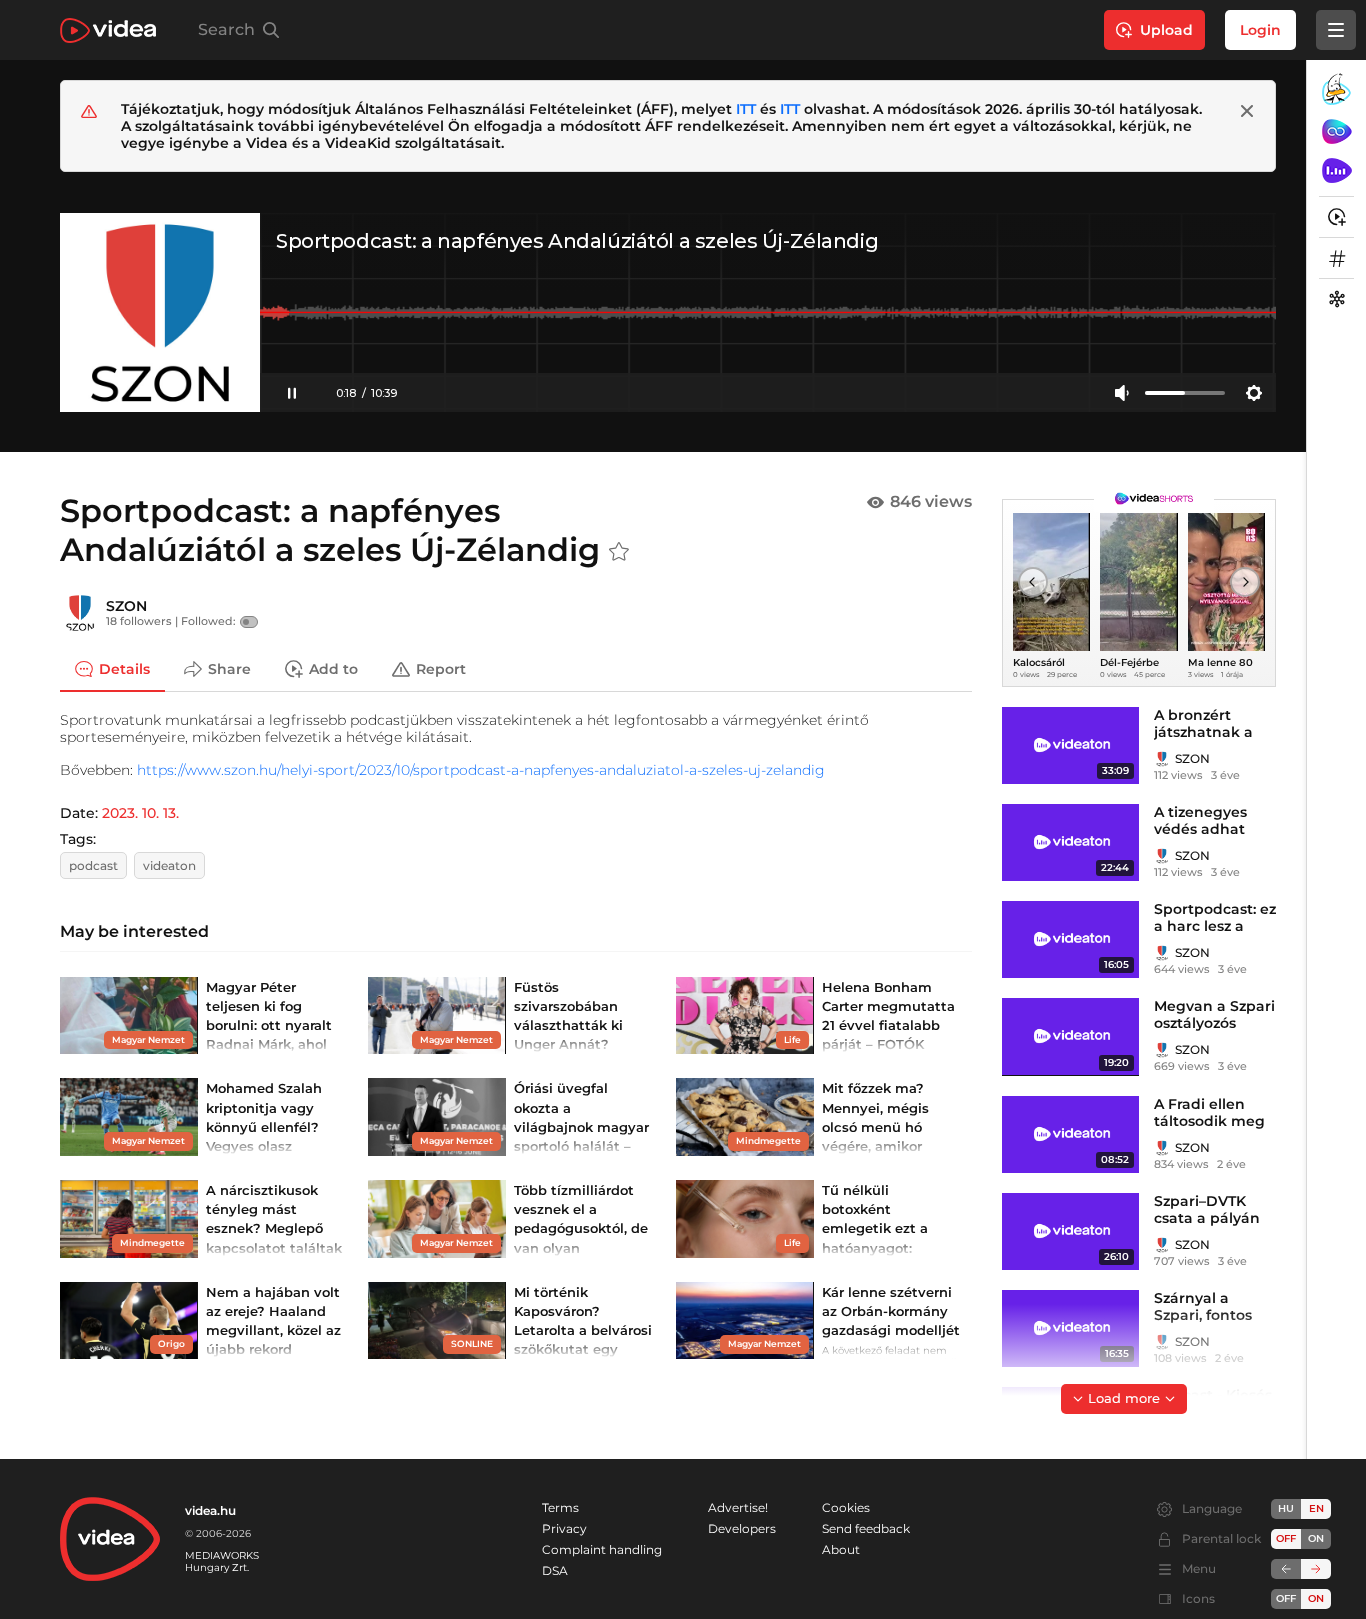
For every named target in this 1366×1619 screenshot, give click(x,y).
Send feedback (866, 1528)
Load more (1124, 1398)
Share (229, 669)
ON (1316, 1538)
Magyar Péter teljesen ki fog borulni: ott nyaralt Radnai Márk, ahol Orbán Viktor (269, 1025)
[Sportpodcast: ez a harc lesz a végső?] (1070, 939)
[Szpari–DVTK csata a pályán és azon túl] (1070, 1231)
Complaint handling (602, 1549)
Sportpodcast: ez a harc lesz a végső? (1215, 926)
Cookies (846, 1507)
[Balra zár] (1286, 1569)
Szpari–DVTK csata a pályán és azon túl (1207, 1218)
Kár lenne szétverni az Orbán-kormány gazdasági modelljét (891, 1311)
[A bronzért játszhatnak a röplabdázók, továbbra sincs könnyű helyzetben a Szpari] (1070, 745)
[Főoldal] (108, 30)
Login (1260, 30)
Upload (1166, 30)
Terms (560, 1507)
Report (441, 669)
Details (124, 669)
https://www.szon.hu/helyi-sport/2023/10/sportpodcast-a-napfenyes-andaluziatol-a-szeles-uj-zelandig (481, 770)
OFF (1286, 1598)
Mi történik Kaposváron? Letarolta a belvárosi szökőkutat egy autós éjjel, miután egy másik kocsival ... (583, 1349)
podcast (93, 865)
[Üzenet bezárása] (1247, 111)
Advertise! (738, 1507)
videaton (169, 865)
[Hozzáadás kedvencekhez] (619, 552)
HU (1286, 1508)
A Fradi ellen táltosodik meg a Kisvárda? (1209, 1121)
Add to (333, 669)
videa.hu (210, 1510)
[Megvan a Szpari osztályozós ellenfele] (1070, 1036)
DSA (555, 1570)
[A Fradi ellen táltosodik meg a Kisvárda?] (1070, 1134)
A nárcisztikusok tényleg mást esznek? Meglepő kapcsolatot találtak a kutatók (274, 1228)
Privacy (564, 1528)
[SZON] (80, 613)
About (841, 1549)
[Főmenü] (1336, 30)
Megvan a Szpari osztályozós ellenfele (1214, 1023)
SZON (126, 606)
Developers (742, 1528)
